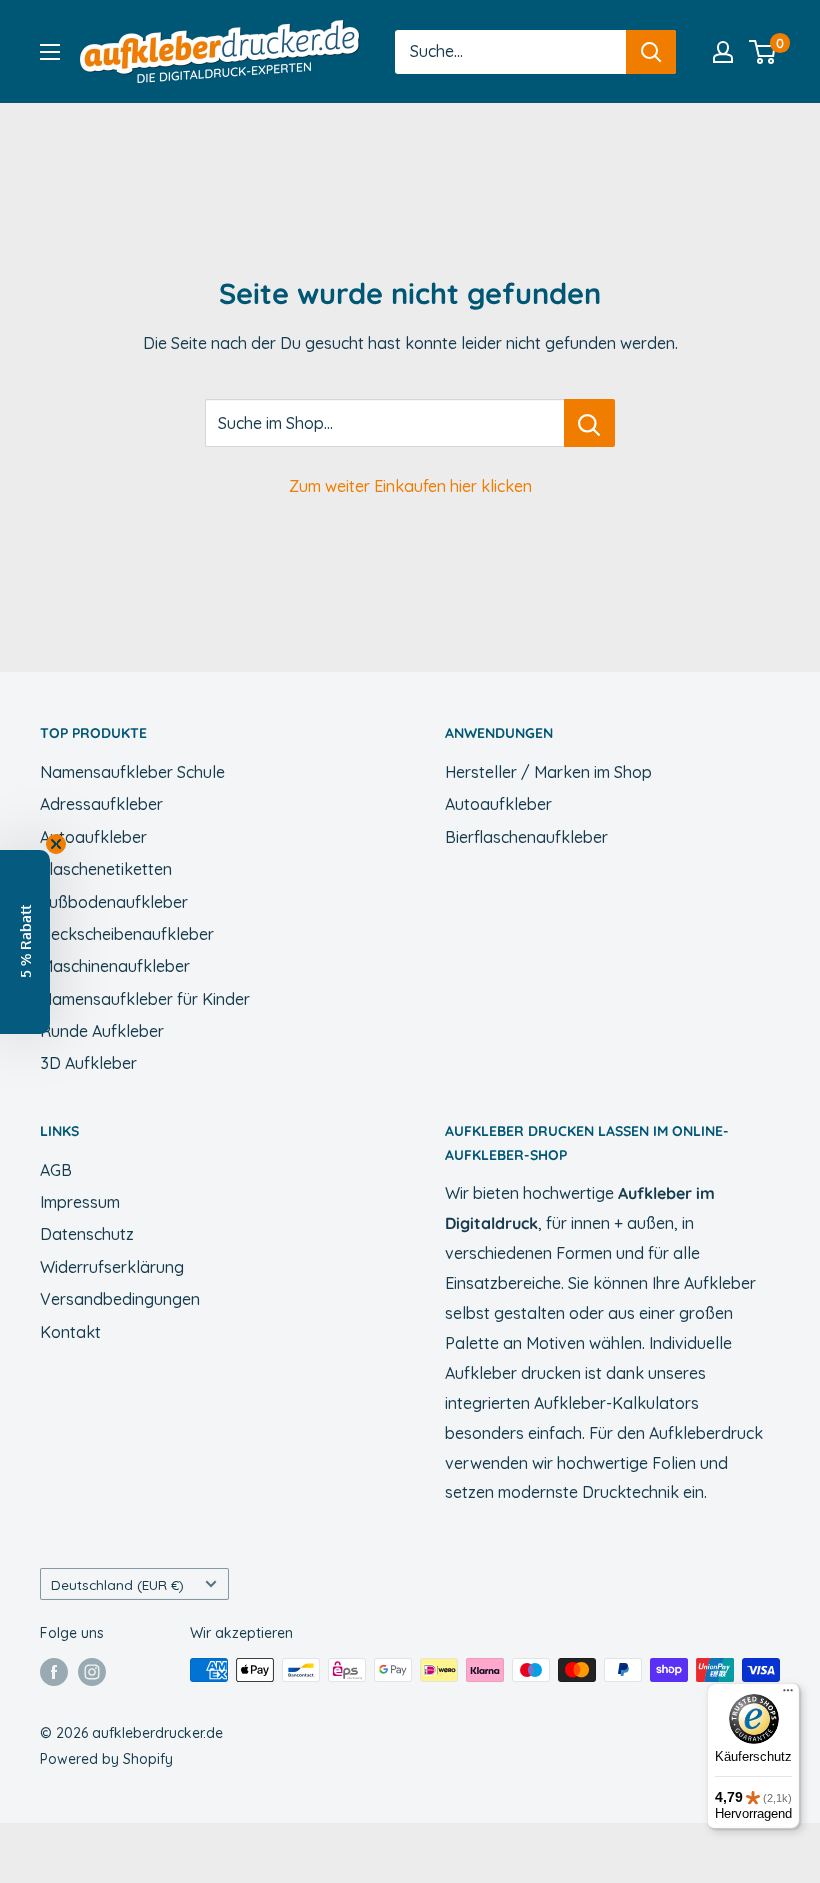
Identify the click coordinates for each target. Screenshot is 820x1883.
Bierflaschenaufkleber (526, 837)
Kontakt (70, 1332)
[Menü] (788, 1695)
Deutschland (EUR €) (117, 1584)
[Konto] (723, 52)
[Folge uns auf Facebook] (54, 1672)
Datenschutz (87, 1234)
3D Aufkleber (88, 1063)
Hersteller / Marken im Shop (548, 772)
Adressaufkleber (101, 804)
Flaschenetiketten (106, 869)
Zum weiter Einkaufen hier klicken (410, 486)
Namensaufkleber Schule (132, 772)
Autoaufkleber (93, 837)
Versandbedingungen (120, 1299)
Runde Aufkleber (102, 1031)
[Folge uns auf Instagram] (92, 1672)
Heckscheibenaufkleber (127, 934)
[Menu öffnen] (50, 52)
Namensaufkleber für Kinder (145, 999)
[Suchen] (651, 52)
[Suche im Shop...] (589, 423)
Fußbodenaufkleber (114, 902)
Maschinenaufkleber (115, 966)
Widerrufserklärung (112, 1267)
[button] (25, 942)
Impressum (80, 1202)
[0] (763, 52)
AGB (56, 1170)
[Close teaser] (56, 844)
